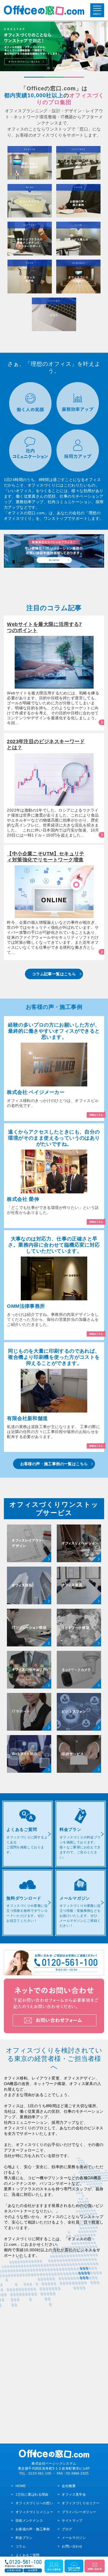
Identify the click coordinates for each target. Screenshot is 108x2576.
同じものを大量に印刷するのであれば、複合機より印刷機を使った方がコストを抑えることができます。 (54, 1357)
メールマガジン (74, 2538)
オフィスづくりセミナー (81, 2503)
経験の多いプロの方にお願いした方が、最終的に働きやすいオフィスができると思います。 (54, 1031)
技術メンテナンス (29, 2520)
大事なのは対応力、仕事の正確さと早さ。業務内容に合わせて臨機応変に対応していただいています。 (54, 1245)
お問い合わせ (72, 2546)
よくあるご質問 (27, 2555)
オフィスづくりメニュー (34, 2512)
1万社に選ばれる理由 (32, 2494)
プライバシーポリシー (79, 2512)
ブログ (67, 2529)
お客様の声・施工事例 (33, 2529)
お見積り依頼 (14, 2570)
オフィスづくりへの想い (34, 2503)
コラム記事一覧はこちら (54, 974)
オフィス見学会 (74, 2494)
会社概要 (69, 2486)
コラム (21, 2546)
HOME (21, 2486)
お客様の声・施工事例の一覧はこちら (54, 1464)
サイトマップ (72, 2520)
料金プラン (24, 2538)
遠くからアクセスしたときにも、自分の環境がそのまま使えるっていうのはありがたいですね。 (54, 1138)
